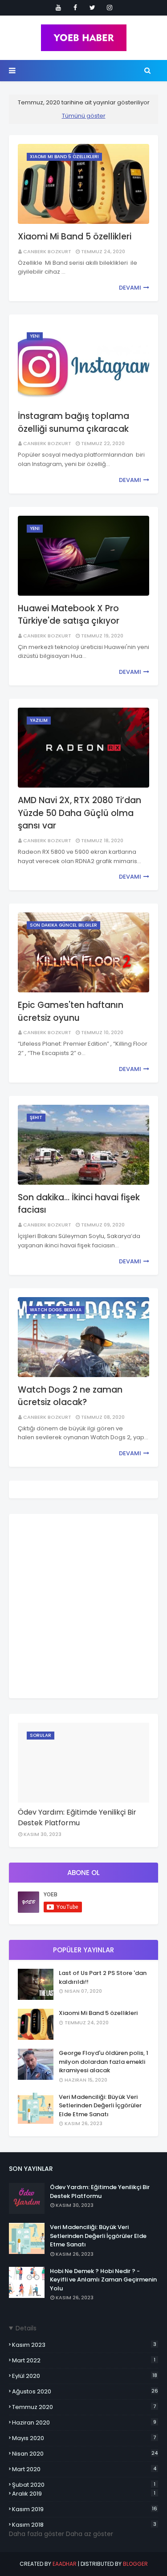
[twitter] (92, 8)
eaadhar (65, 2564)
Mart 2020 (84, 2469)
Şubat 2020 (84, 2485)
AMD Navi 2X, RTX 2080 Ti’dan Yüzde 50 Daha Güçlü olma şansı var (79, 813)
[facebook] (75, 8)
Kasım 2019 (85, 2509)
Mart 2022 (84, 2360)
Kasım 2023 (84, 2345)
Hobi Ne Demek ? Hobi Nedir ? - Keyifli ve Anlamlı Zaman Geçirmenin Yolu (103, 2280)
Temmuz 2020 (84, 2407)
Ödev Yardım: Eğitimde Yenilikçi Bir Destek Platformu (77, 1818)
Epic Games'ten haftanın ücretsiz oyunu (71, 1011)
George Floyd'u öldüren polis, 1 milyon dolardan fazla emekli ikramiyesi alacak (104, 2062)
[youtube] (58, 8)
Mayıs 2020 (84, 2438)
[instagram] (110, 8)
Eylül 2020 (85, 2376)
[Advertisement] (83, 1606)
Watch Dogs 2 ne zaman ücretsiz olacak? (70, 1396)
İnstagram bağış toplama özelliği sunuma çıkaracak (73, 422)
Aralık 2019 (84, 2494)
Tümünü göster (84, 116)
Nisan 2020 (85, 2454)
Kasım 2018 (84, 2525)
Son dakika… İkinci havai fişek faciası (79, 1204)
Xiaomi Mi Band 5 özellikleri (75, 237)
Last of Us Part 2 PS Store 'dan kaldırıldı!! (103, 1977)
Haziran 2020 (84, 2423)
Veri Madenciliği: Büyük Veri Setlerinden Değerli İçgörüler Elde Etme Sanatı (100, 2106)
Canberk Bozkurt (47, 251)
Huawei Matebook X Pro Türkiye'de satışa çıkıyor (69, 615)
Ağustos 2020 (85, 2391)
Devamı (130, 288)
